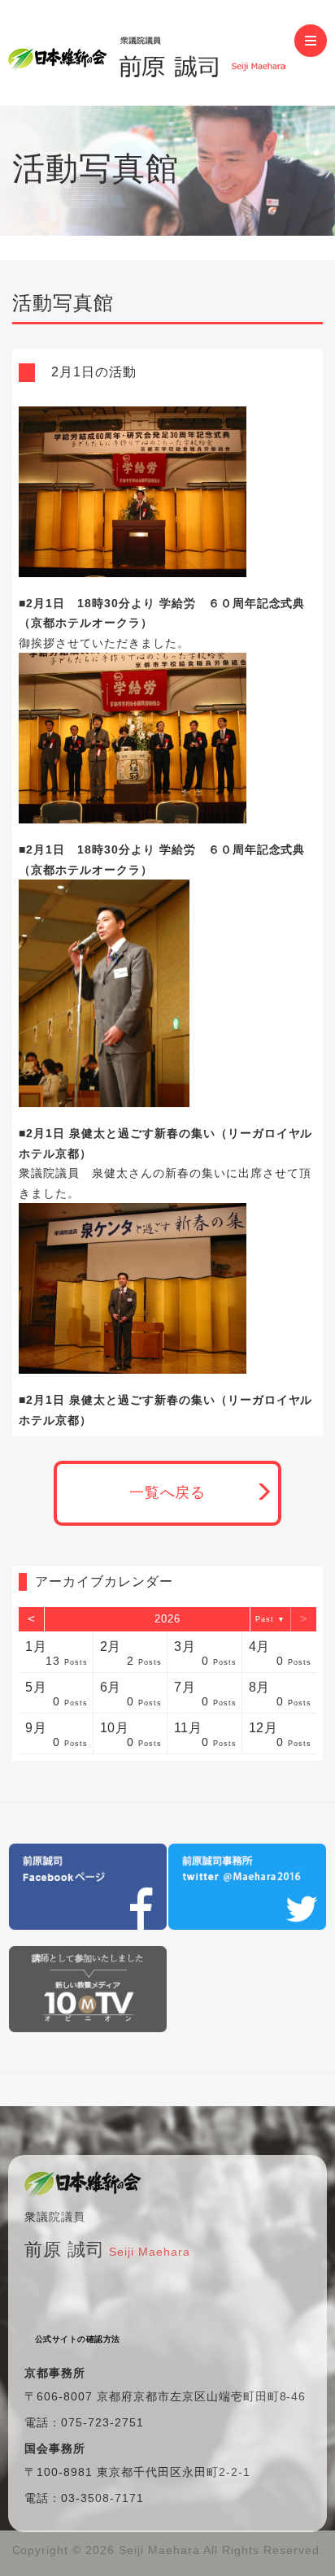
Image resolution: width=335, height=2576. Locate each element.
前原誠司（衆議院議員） (151, 53)
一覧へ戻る (168, 1492)
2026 (167, 1619)
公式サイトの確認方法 (78, 2339)
